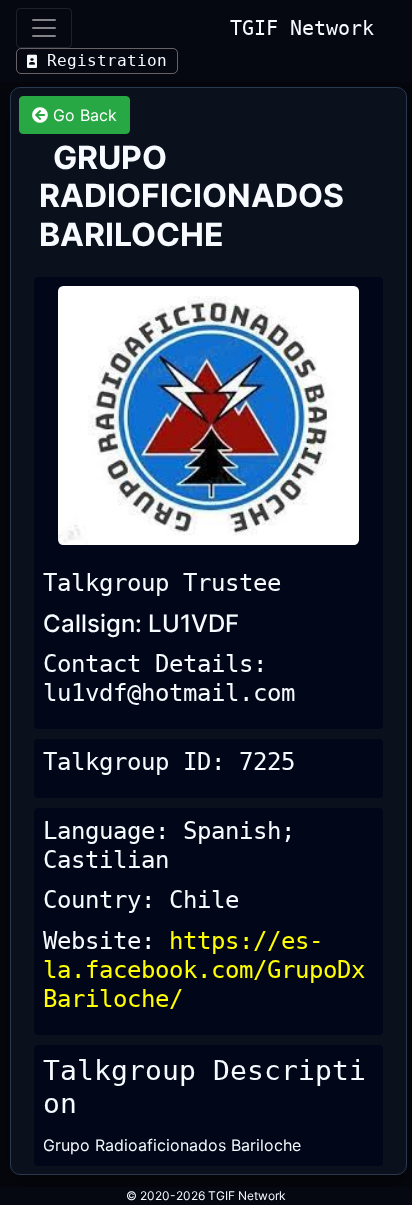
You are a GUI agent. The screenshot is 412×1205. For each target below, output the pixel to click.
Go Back (82, 115)
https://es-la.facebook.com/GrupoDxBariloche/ (204, 970)
